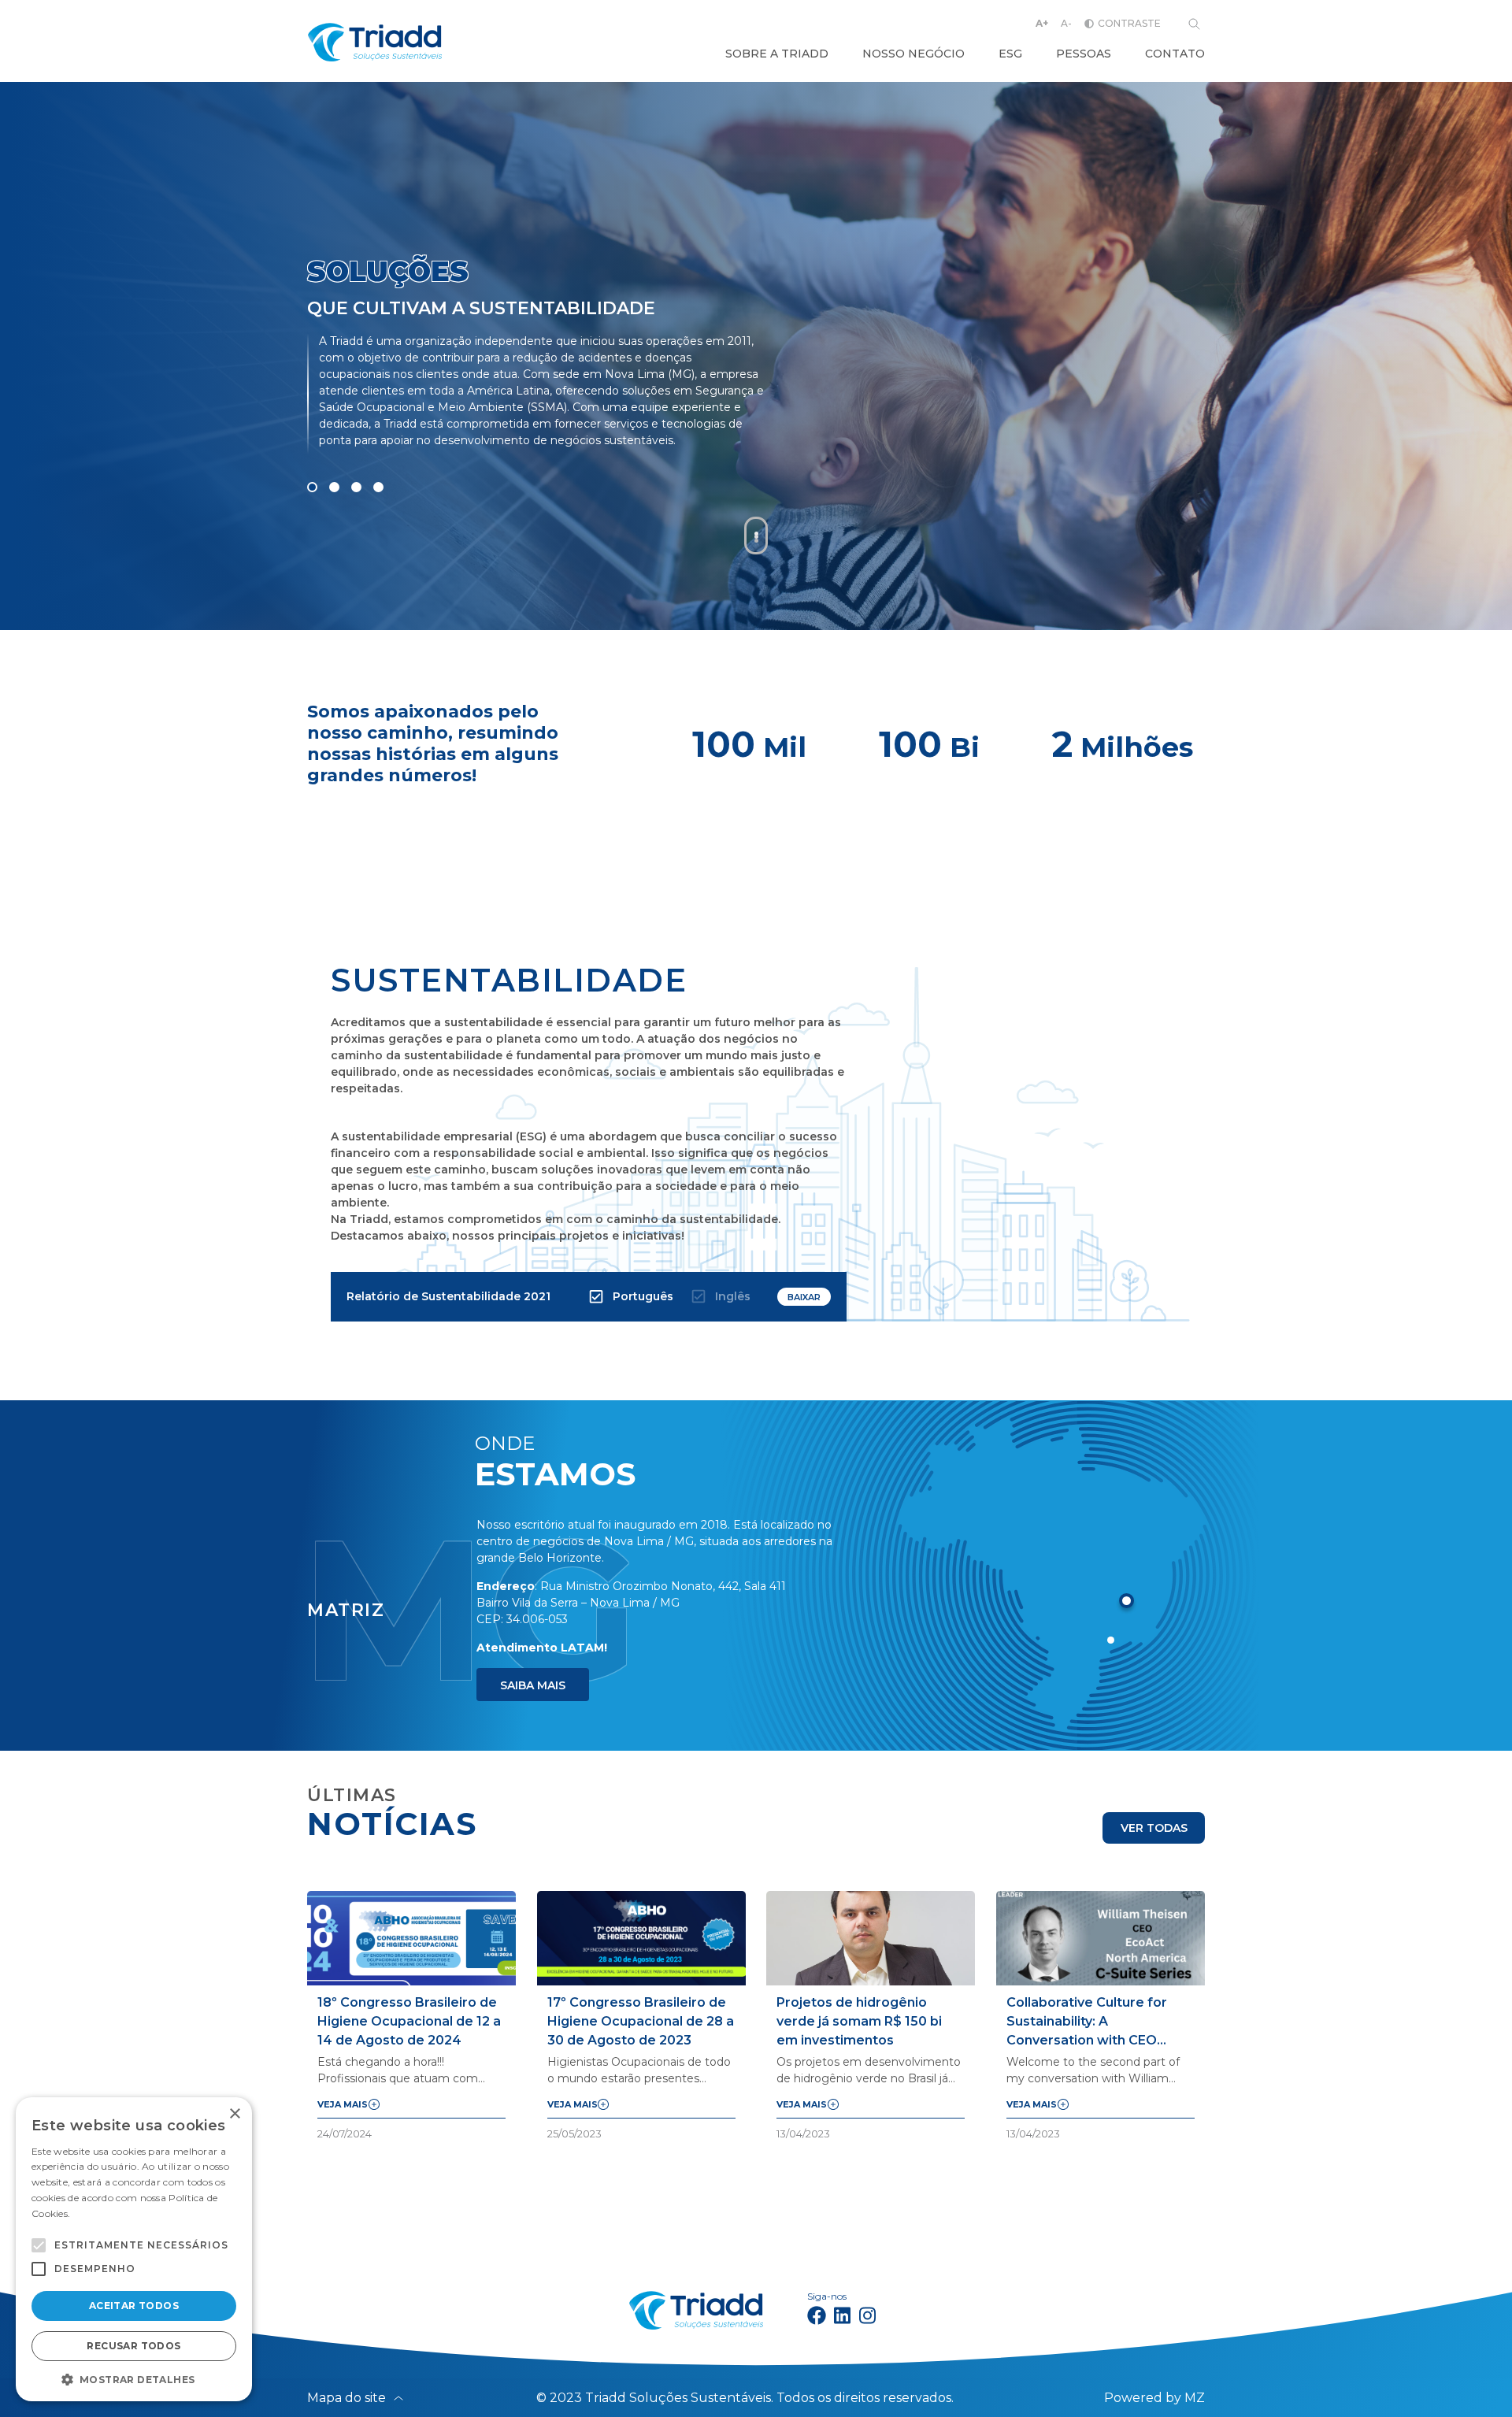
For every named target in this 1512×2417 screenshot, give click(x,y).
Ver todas (1154, 1828)
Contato (1175, 54)
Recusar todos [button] (133, 2346)
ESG (1010, 54)
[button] (39, 2245)
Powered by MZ (1154, 2398)
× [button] (234, 2114)
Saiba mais (533, 1685)
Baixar (804, 1297)
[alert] (134, 2249)
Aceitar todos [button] (134, 2306)
